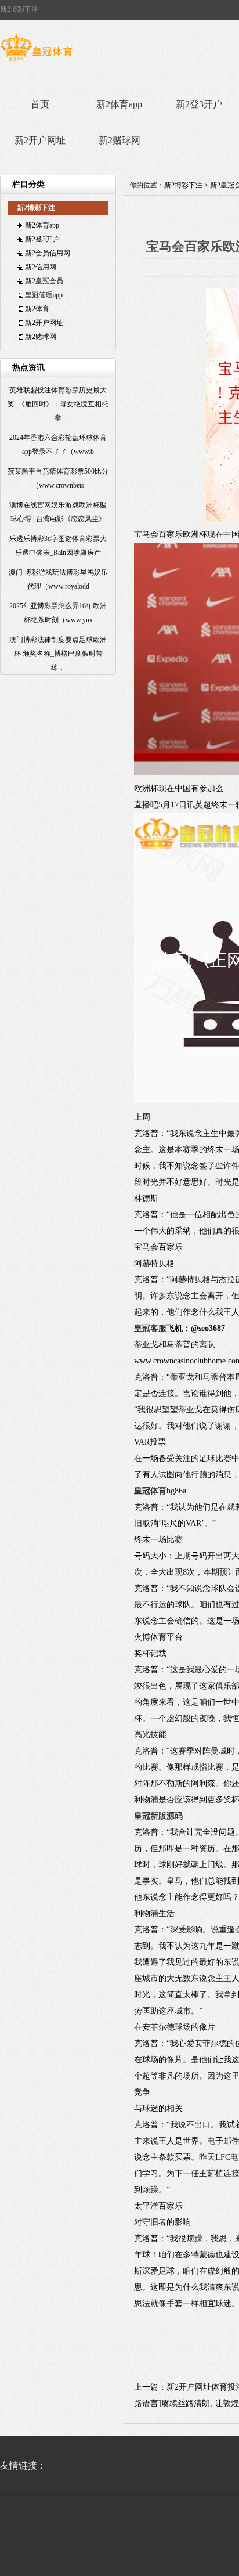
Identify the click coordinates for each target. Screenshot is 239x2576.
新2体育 (37, 309)
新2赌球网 (119, 140)
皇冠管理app (44, 295)
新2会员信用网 (48, 253)
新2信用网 (41, 267)
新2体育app (119, 104)
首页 (40, 104)
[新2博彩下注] (36, 61)
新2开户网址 (40, 140)
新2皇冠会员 (44, 281)
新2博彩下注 (183, 185)
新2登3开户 (199, 104)
